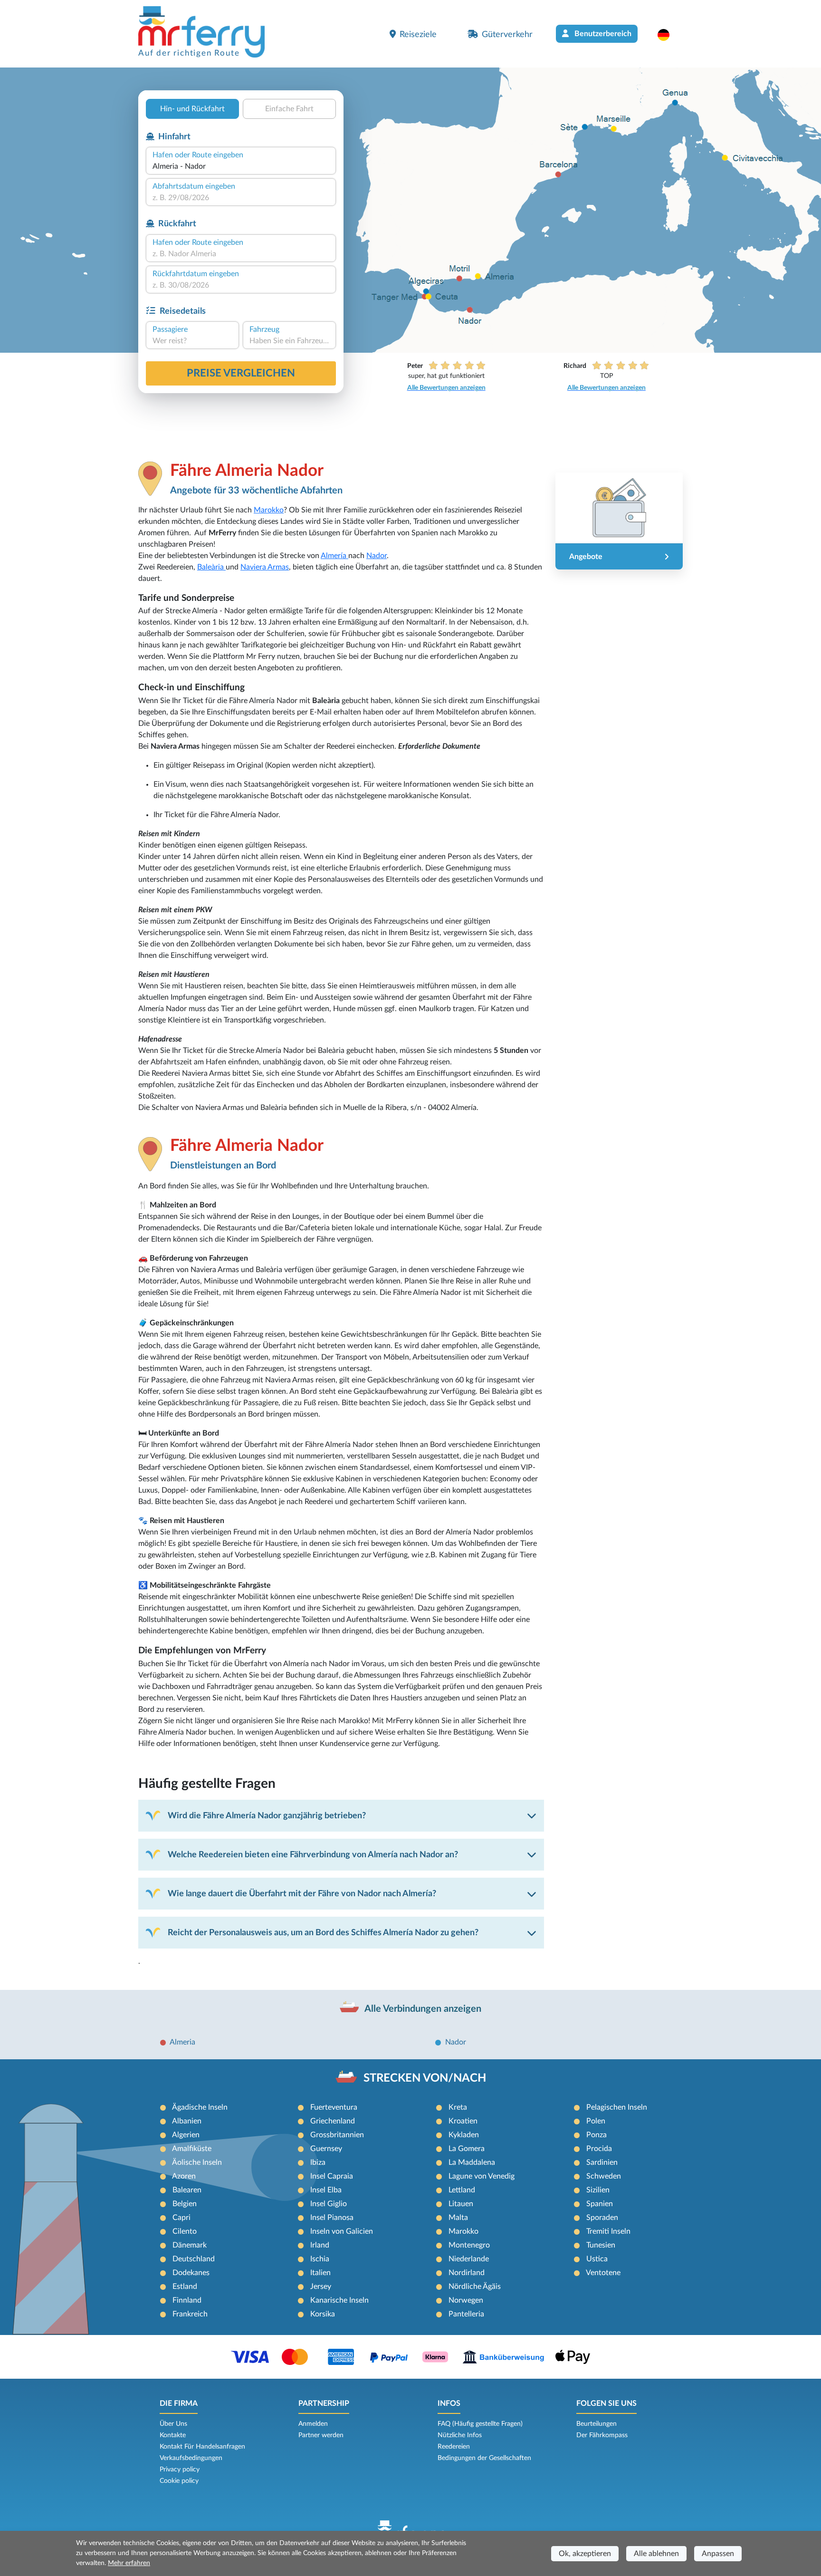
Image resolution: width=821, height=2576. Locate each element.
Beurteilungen (597, 2424)
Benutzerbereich (602, 34)
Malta (458, 2218)
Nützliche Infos (460, 2435)
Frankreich (190, 2314)
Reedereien (454, 2447)
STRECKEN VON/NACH (425, 2078)
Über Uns (173, 2424)
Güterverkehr (507, 34)
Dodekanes (191, 2273)
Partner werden (321, 2435)
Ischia (320, 2259)
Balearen (187, 2190)
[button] (668, 35)
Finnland (187, 2300)
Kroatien (463, 2121)
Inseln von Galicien (342, 2231)
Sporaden (602, 2218)
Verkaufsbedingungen (191, 2458)
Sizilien (598, 2190)
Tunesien (601, 2245)
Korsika (323, 2314)
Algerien (186, 2135)
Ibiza (318, 2162)
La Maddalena (472, 2162)
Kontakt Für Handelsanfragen (202, 2447)
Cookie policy (179, 2481)
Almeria (182, 2042)
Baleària (211, 567)
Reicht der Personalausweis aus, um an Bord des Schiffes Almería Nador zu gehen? (323, 1933)
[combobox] (241, 166)
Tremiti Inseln (608, 2231)
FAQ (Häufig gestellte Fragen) (480, 2424)
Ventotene (603, 2273)
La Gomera (467, 2149)
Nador (377, 556)
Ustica (597, 2259)
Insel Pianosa (332, 2218)
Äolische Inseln (197, 2162)
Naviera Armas (265, 567)
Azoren (184, 2176)
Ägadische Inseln (200, 2107)
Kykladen (464, 2135)
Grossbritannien (337, 2135)
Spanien (600, 2204)
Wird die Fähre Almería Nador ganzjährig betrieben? (267, 1816)
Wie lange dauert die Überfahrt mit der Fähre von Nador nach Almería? (302, 1894)
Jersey (321, 2287)
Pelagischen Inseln (617, 2107)
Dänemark (190, 2245)
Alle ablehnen (656, 2554)
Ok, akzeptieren (585, 2554)
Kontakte (173, 2435)
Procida (599, 2149)
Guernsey (326, 2149)
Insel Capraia (332, 2176)
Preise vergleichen (241, 373)
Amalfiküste (192, 2149)
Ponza (597, 2135)
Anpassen (718, 2554)
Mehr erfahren (129, 2563)
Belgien (185, 2204)
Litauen (461, 2204)
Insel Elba (326, 2190)
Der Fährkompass (602, 2435)
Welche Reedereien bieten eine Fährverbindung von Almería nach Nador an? (313, 1855)
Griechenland (333, 2121)
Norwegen (466, 2300)
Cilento (185, 2231)
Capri (181, 2218)
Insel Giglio (329, 2204)
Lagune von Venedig (482, 2176)
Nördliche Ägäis (475, 2287)
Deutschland (194, 2259)
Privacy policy (180, 2470)
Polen (596, 2121)
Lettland (462, 2190)
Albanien (187, 2121)
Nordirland (467, 2273)
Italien (320, 2273)
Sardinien (602, 2162)
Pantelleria (466, 2314)
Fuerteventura (334, 2107)
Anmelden (313, 2424)
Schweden (604, 2176)
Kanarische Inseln (339, 2300)
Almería (334, 556)
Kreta (458, 2107)
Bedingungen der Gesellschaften (484, 2458)
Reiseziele (418, 34)
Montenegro (469, 2245)
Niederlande (469, 2259)
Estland (185, 2287)
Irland (320, 2245)
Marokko (269, 510)
